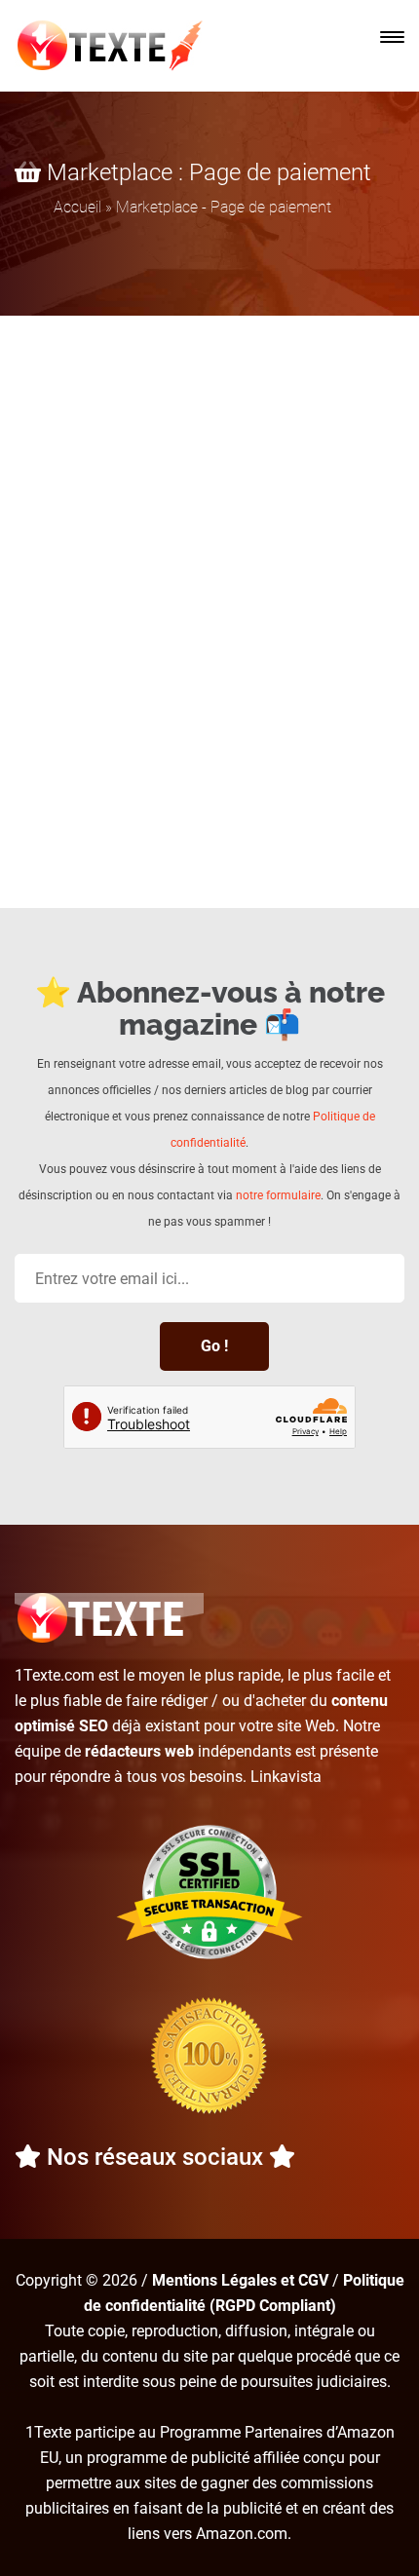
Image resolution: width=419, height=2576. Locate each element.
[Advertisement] (209, 535)
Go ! (214, 1346)
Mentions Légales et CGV (240, 2280)
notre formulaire (278, 1195)
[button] (392, 37)
